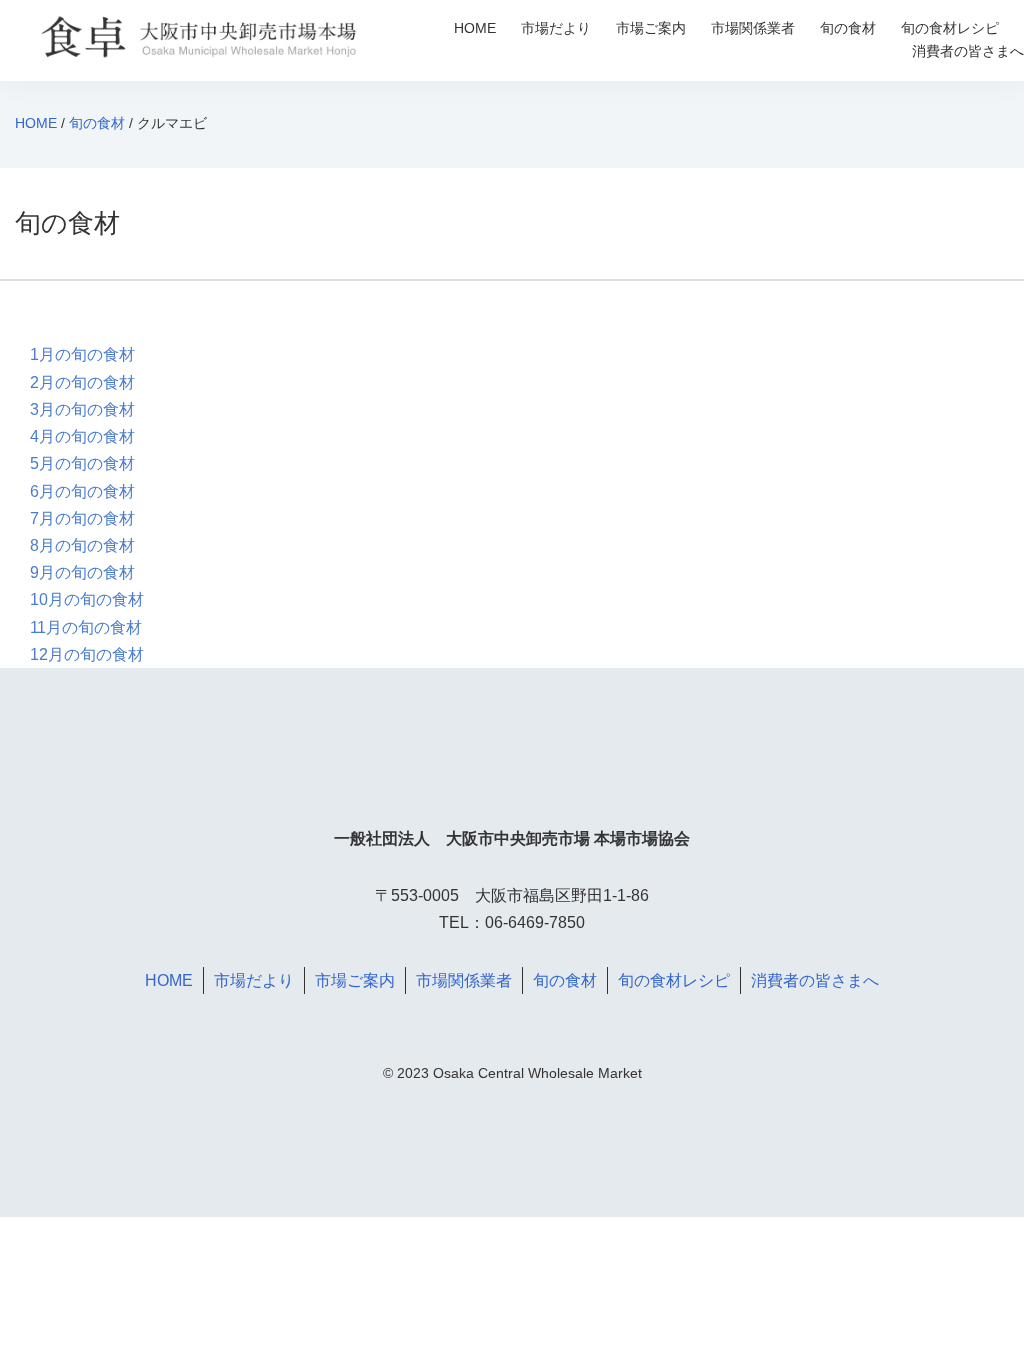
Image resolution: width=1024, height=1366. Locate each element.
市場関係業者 (753, 28)
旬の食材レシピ (950, 28)
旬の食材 (848, 28)
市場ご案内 (651, 28)
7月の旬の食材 (82, 518)
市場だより (556, 28)
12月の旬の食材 (87, 654)
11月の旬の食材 (86, 627)
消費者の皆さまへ (968, 51)
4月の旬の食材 (82, 436)
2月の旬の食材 (82, 382)
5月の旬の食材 (82, 463)
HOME (475, 28)
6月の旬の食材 (82, 491)
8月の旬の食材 (82, 545)
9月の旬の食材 (82, 572)
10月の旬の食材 (87, 599)
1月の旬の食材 (82, 354)
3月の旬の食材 (82, 409)
